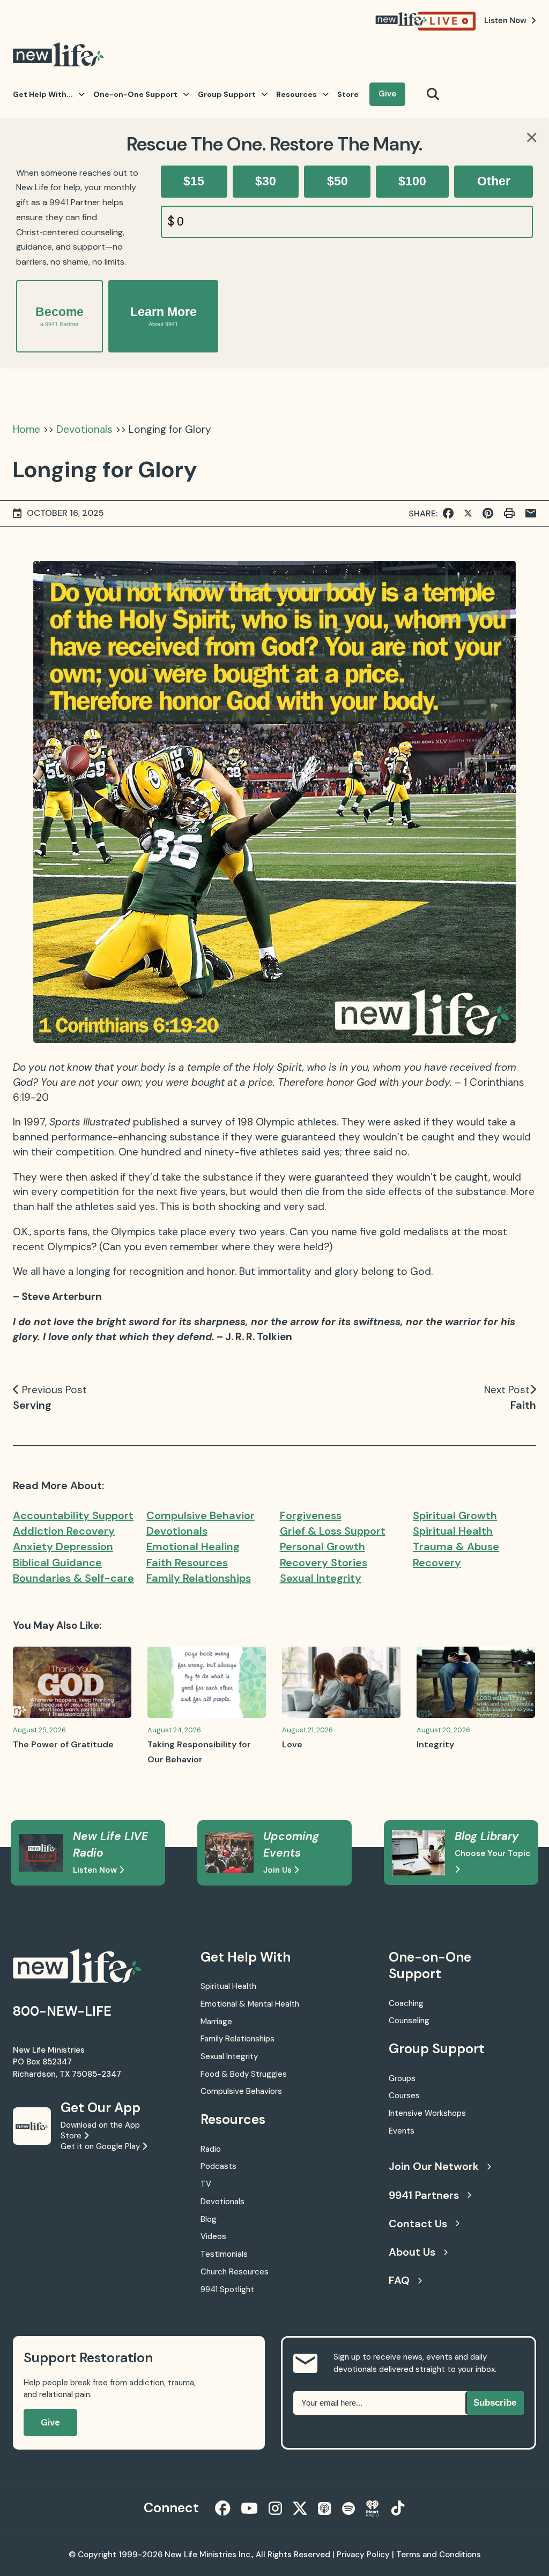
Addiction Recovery (64, 1531)
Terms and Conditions (439, 2555)
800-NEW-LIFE (62, 2011)
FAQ (399, 2280)
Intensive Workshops (427, 2113)
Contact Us (418, 2224)
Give (387, 94)
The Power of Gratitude (63, 1744)
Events (402, 2131)
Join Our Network (434, 2166)
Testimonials (224, 2254)
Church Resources (235, 2272)
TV (206, 2184)
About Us (412, 2252)
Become (60, 316)
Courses (404, 2096)
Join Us (279, 1870)
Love (292, 1744)
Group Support (227, 94)
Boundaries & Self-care (73, 1578)
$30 (266, 181)
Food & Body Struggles (244, 2074)
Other (494, 181)
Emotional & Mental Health (250, 2004)
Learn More (164, 316)
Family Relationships (199, 1578)
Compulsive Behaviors (241, 2091)
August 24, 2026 (174, 1730)
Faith (523, 1405)
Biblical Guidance (57, 1563)
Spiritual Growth (455, 1515)
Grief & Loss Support (333, 1531)
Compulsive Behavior (201, 1515)
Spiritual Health (453, 1531)
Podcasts (218, 2166)
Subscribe (495, 2403)
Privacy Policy (363, 2555)
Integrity (435, 1744)
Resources (296, 94)
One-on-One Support (135, 94)
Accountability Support (73, 1515)
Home (27, 429)
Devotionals (84, 429)
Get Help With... (43, 94)
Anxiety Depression (63, 1546)
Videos (213, 2236)
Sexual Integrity (321, 1578)
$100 (412, 181)
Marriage (216, 2022)
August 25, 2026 (39, 1730)
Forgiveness (311, 1515)
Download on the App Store (100, 2130)
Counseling (409, 2021)
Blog (209, 2219)
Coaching (406, 2003)
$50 (337, 181)
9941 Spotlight (227, 2289)
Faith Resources (187, 1563)
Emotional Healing (193, 1546)
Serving (32, 1405)
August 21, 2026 (307, 1730)
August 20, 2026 (443, 1730)
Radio (211, 2149)
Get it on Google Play (101, 2146)
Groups (402, 2078)
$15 (194, 181)
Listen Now (96, 1870)
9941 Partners (424, 2195)
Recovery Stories (324, 1563)
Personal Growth (322, 1546)
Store (348, 94)
